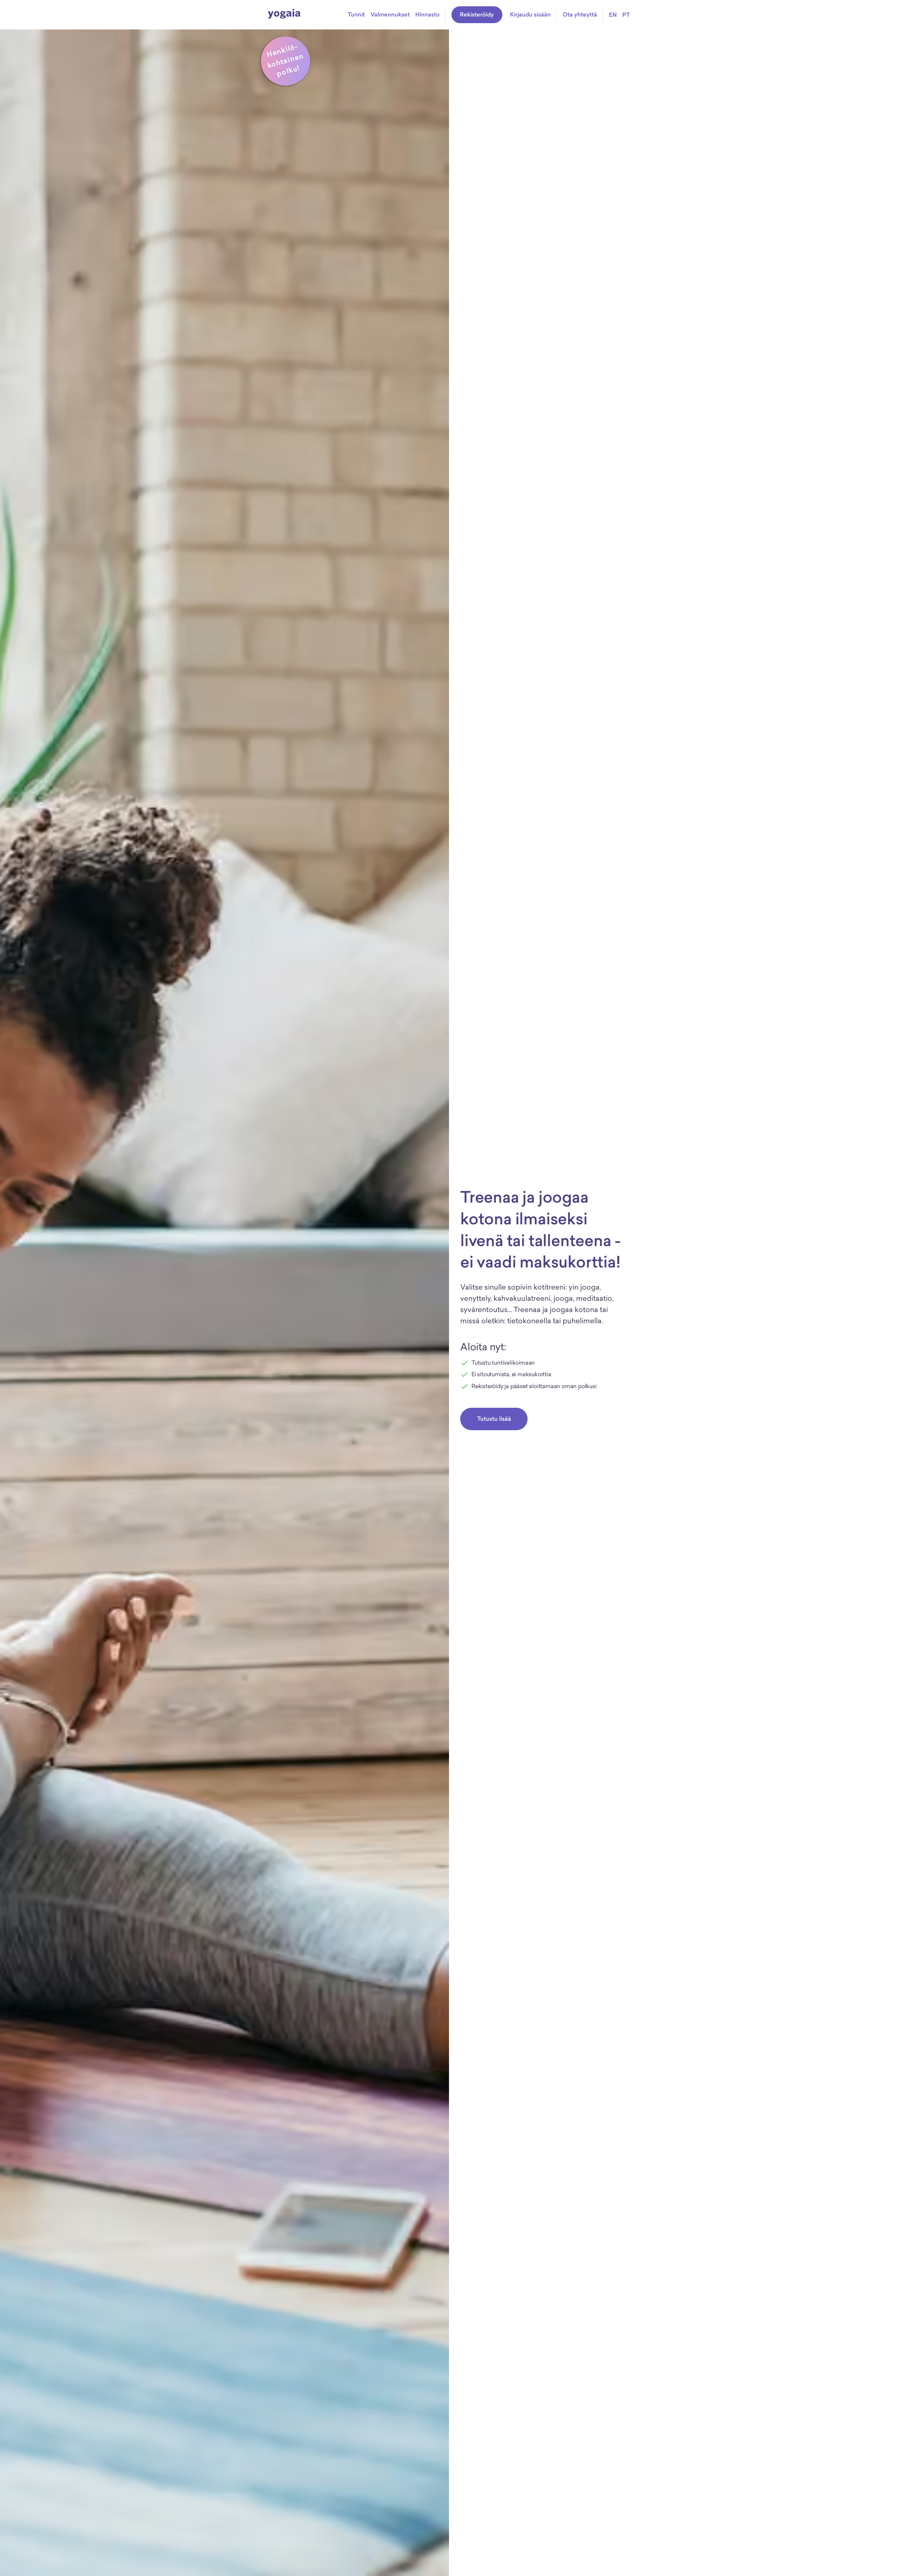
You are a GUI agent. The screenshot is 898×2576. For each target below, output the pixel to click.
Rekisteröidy (477, 14)
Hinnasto (427, 14)
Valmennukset (390, 14)
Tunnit (356, 14)
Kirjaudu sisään (530, 14)
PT (626, 15)
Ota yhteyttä (580, 14)
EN (613, 15)
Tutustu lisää (494, 1419)
